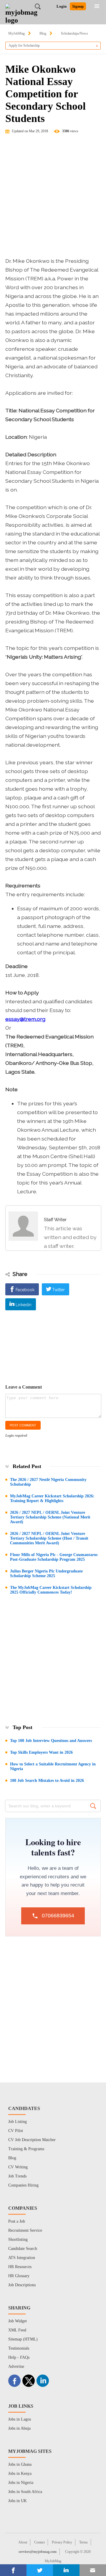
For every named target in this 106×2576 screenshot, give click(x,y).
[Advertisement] (53, 198)
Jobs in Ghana (20, 2464)
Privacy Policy (62, 2542)
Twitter (58, 1290)
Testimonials (19, 2348)
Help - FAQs (19, 2357)
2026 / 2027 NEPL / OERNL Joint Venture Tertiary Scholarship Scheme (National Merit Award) (50, 1517)
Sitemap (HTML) (23, 2339)
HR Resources (20, 2267)
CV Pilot (16, 2131)
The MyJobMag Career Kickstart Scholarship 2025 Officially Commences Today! (51, 1590)
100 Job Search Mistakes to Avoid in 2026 (47, 1781)
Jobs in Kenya (20, 2474)
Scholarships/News (74, 33)
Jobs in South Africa (25, 2492)
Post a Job (17, 2221)
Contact (39, 2542)
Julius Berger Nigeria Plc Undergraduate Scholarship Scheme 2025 (46, 1573)
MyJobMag (16, 33)
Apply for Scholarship (24, 45)
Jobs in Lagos (20, 2419)
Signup (78, 6)
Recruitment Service (25, 2230)
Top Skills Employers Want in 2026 (41, 1752)
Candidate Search (23, 2249)
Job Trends (17, 2176)
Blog (43, 33)
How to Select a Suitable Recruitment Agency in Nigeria (53, 1766)
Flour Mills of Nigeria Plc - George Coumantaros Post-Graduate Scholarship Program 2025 (54, 1557)
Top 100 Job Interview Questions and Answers (51, 1741)
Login (62, 6)
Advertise (16, 2366)
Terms (83, 2542)
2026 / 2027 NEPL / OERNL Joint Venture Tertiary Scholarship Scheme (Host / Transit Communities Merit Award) (49, 1538)
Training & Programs (26, 2149)
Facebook (25, 1290)
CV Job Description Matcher (32, 2140)
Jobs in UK (18, 2501)
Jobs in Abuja (19, 2428)
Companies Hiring (23, 2185)
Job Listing (18, 2122)
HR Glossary (19, 2276)
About (23, 2542)
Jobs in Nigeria (21, 2483)
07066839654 (58, 1916)
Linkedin (24, 1305)
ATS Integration (22, 2258)
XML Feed (17, 2330)
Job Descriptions (22, 2285)
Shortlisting (18, 2239)
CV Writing (18, 2167)
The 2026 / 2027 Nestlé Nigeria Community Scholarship (48, 1482)
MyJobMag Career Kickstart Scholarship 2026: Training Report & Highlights (52, 1498)
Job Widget (18, 2321)
